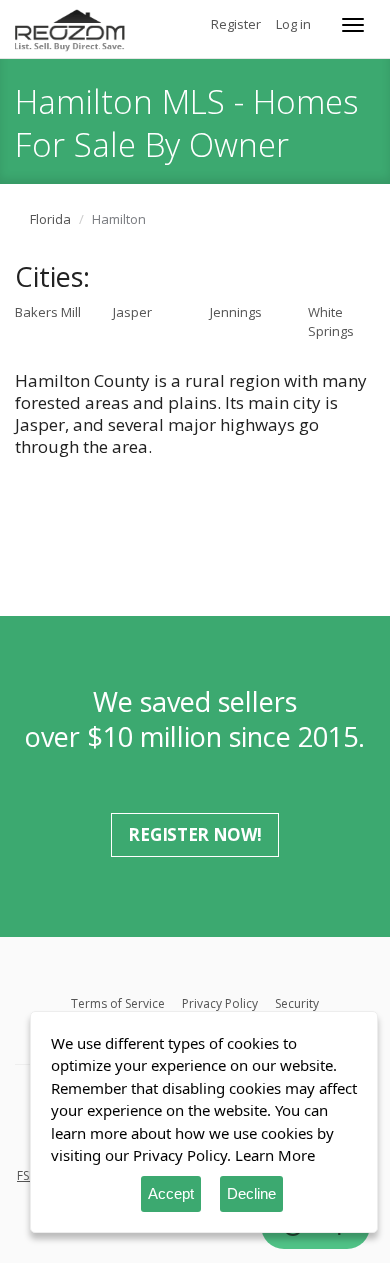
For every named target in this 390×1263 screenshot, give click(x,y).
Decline (251, 1193)
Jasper (132, 312)
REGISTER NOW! (194, 834)
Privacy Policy (220, 1003)
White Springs (331, 321)
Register (236, 24)
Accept (171, 1193)
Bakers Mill (48, 312)
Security (297, 1003)
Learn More (275, 1155)
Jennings (236, 312)
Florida (50, 219)
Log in (293, 24)
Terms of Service (118, 1003)
